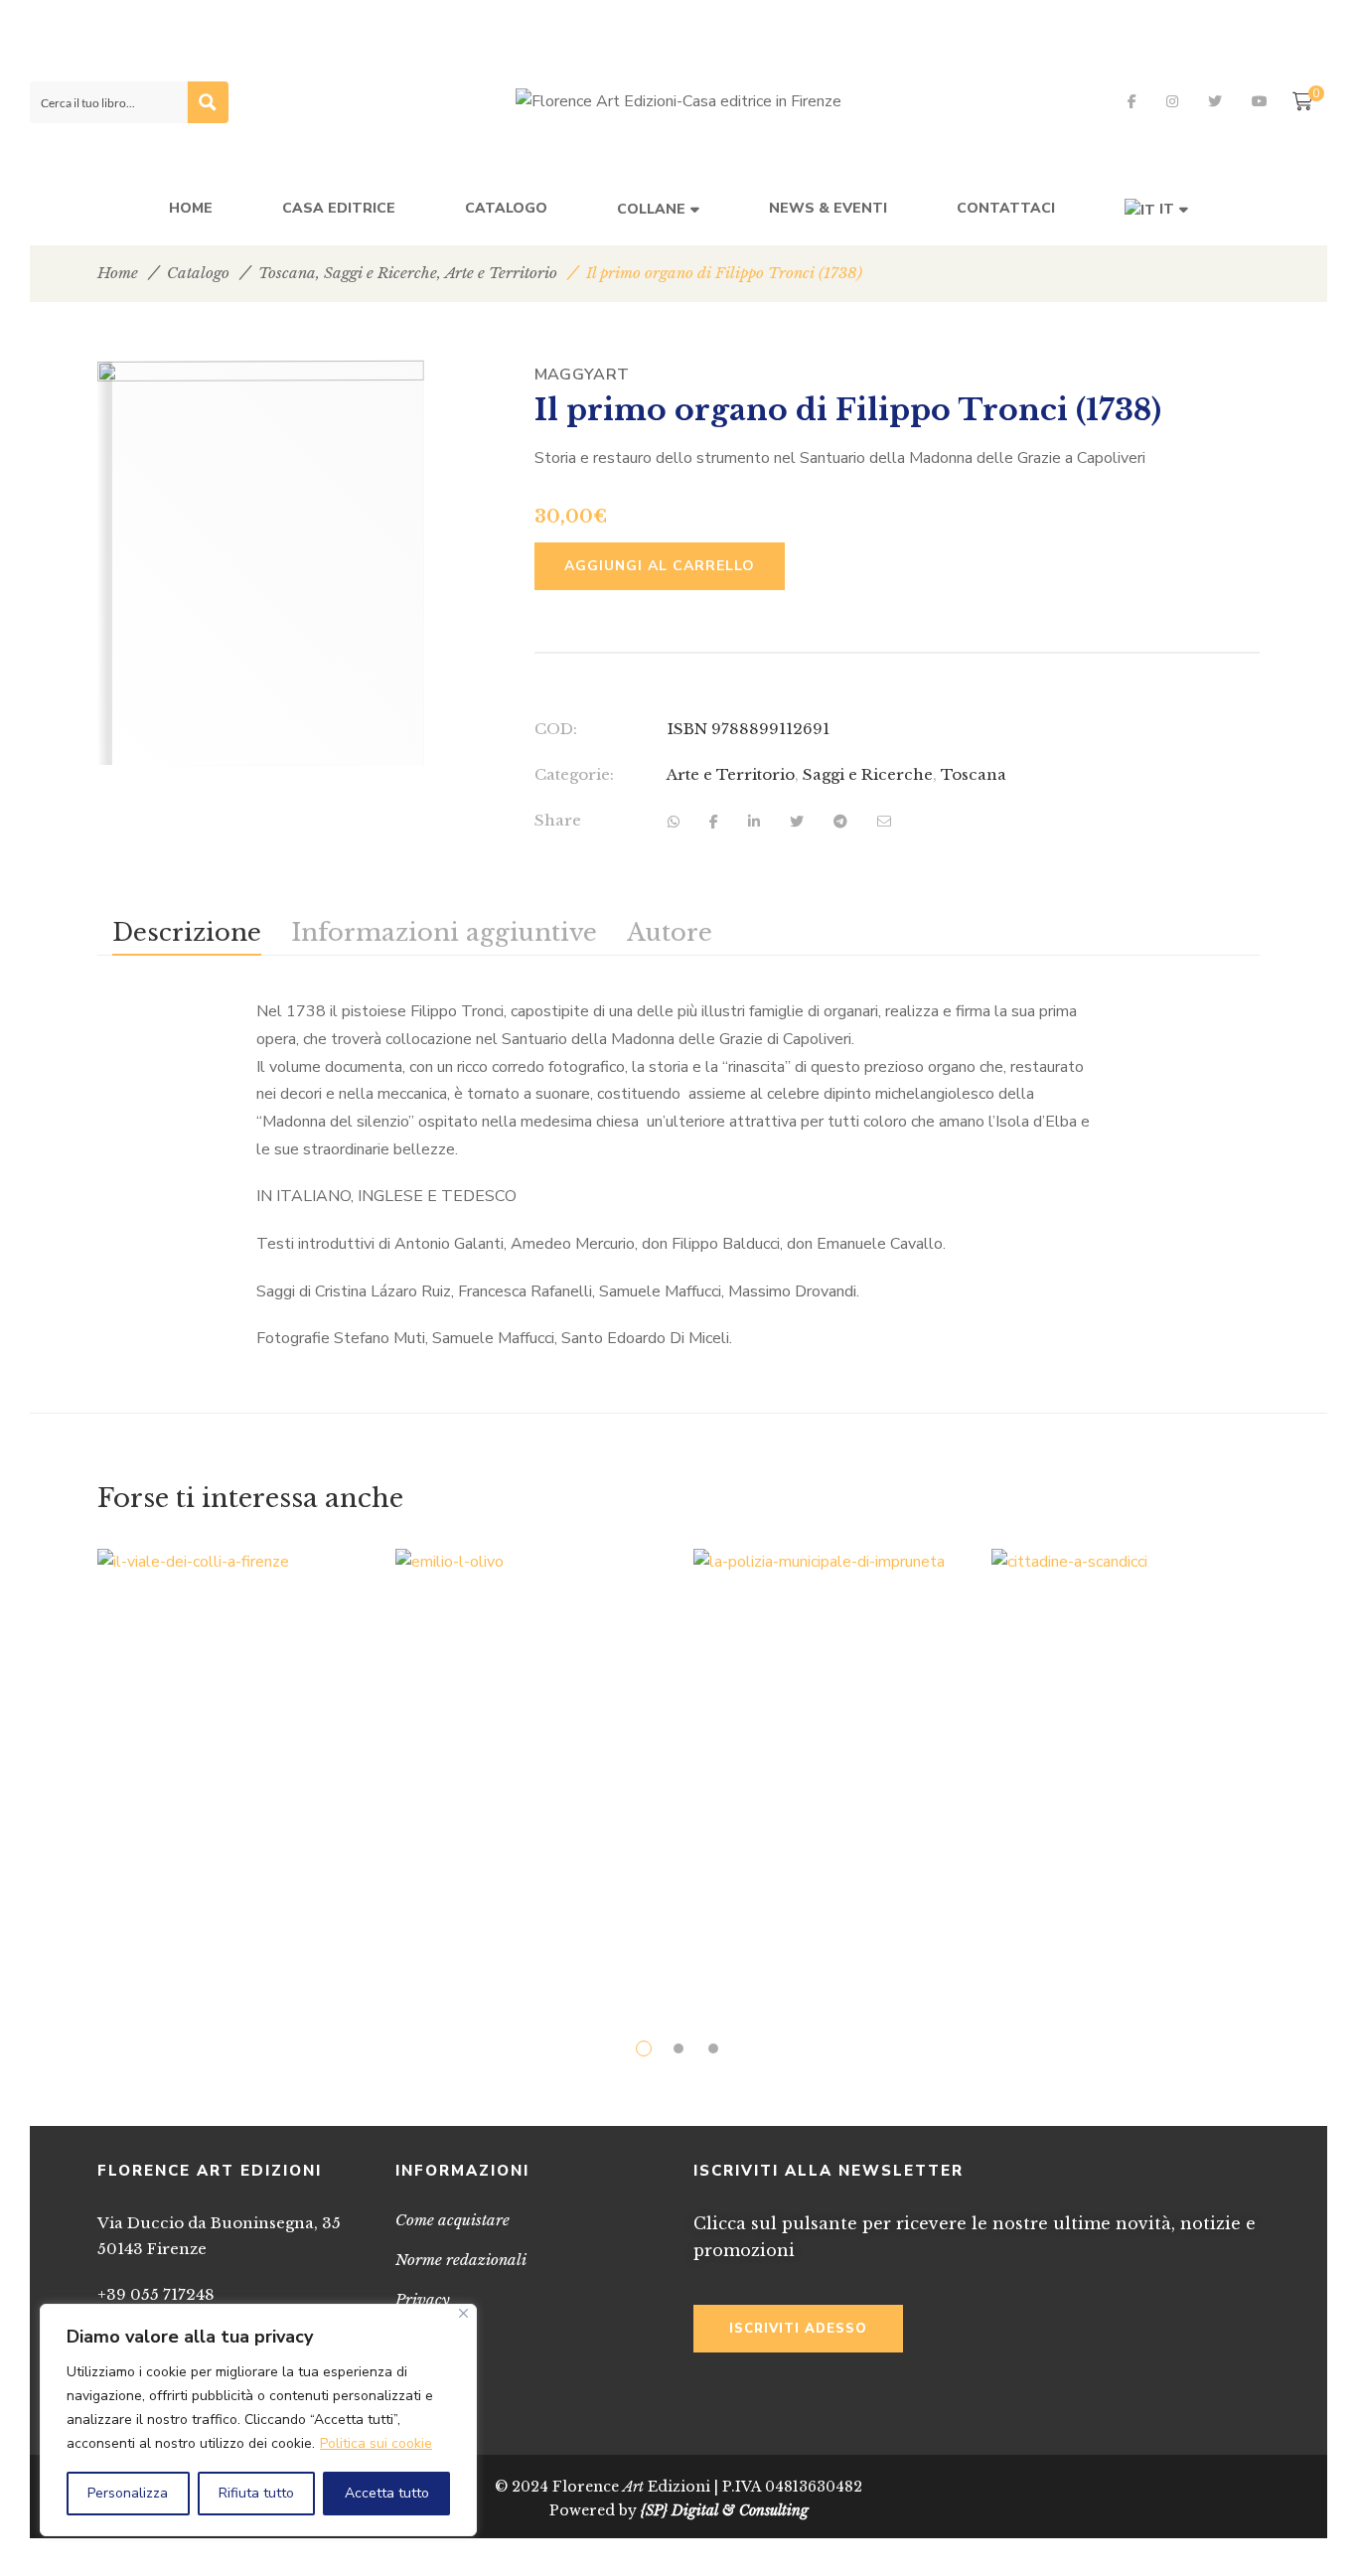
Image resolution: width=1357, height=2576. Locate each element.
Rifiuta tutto (256, 2493)
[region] (258, 2420)
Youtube (1260, 101)
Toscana (287, 273)
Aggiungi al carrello (660, 566)
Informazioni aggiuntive (444, 932)
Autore (670, 932)
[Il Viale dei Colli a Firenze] (231, 1762)
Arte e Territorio (501, 273)
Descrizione (187, 932)
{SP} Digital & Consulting (725, 2510)
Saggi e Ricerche (380, 273)
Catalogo (198, 273)
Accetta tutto (387, 2493)
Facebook (1132, 101)
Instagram (1172, 101)
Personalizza (128, 2493)
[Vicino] (463, 2313)
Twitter (1215, 101)
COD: (556, 729)
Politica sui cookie (376, 2443)
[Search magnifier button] (208, 102)
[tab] (187, 932)
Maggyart (582, 375)
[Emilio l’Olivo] (529, 1629)
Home (118, 273)
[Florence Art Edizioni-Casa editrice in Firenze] (678, 102)
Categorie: (574, 774)
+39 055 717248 (156, 2294)
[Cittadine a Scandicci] (1126, 1752)
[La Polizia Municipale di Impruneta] (828, 1751)
